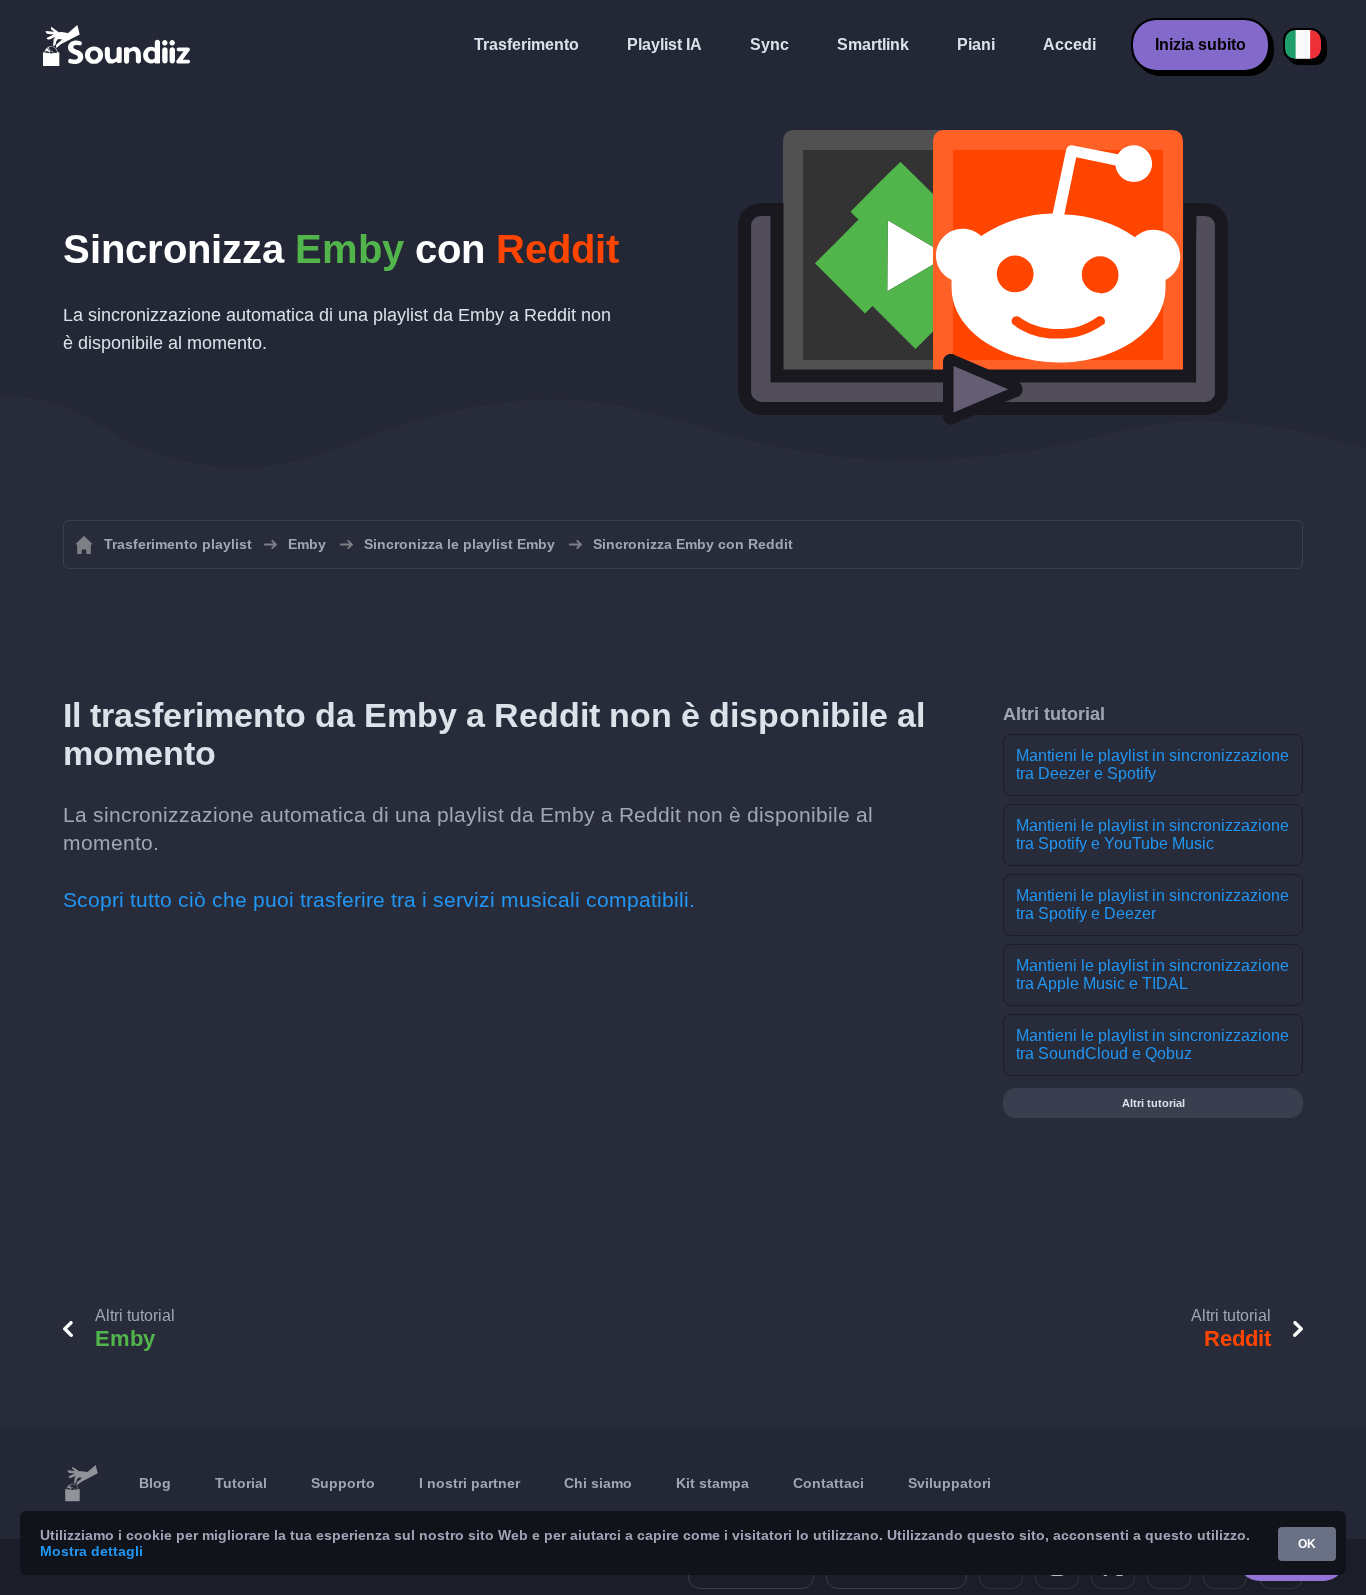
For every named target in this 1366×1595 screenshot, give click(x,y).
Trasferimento (526, 44)
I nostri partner (469, 1483)
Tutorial (241, 1483)
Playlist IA (664, 44)
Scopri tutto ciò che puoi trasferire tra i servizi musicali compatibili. (379, 899)
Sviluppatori (949, 1483)
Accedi (1069, 44)
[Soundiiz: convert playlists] (81, 1484)
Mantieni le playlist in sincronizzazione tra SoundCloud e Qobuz (1152, 1044)
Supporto (343, 1483)
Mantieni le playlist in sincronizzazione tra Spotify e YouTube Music (1152, 834)
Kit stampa (712, 1483)
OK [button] (1307, 1544)
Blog (155, 1483)
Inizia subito (1200, 44)
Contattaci (828, 1483)
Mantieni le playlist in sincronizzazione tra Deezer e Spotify (1152, 764)
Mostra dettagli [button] (91, 1551)
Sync (769, 44)
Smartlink (873, 44)
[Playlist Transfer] (118, 45)
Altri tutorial (1153, 1103)
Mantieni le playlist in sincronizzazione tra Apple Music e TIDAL (1152, 974)
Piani (976, 44)
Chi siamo (598, 1483)
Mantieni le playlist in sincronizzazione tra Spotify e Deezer (1152, 904)
